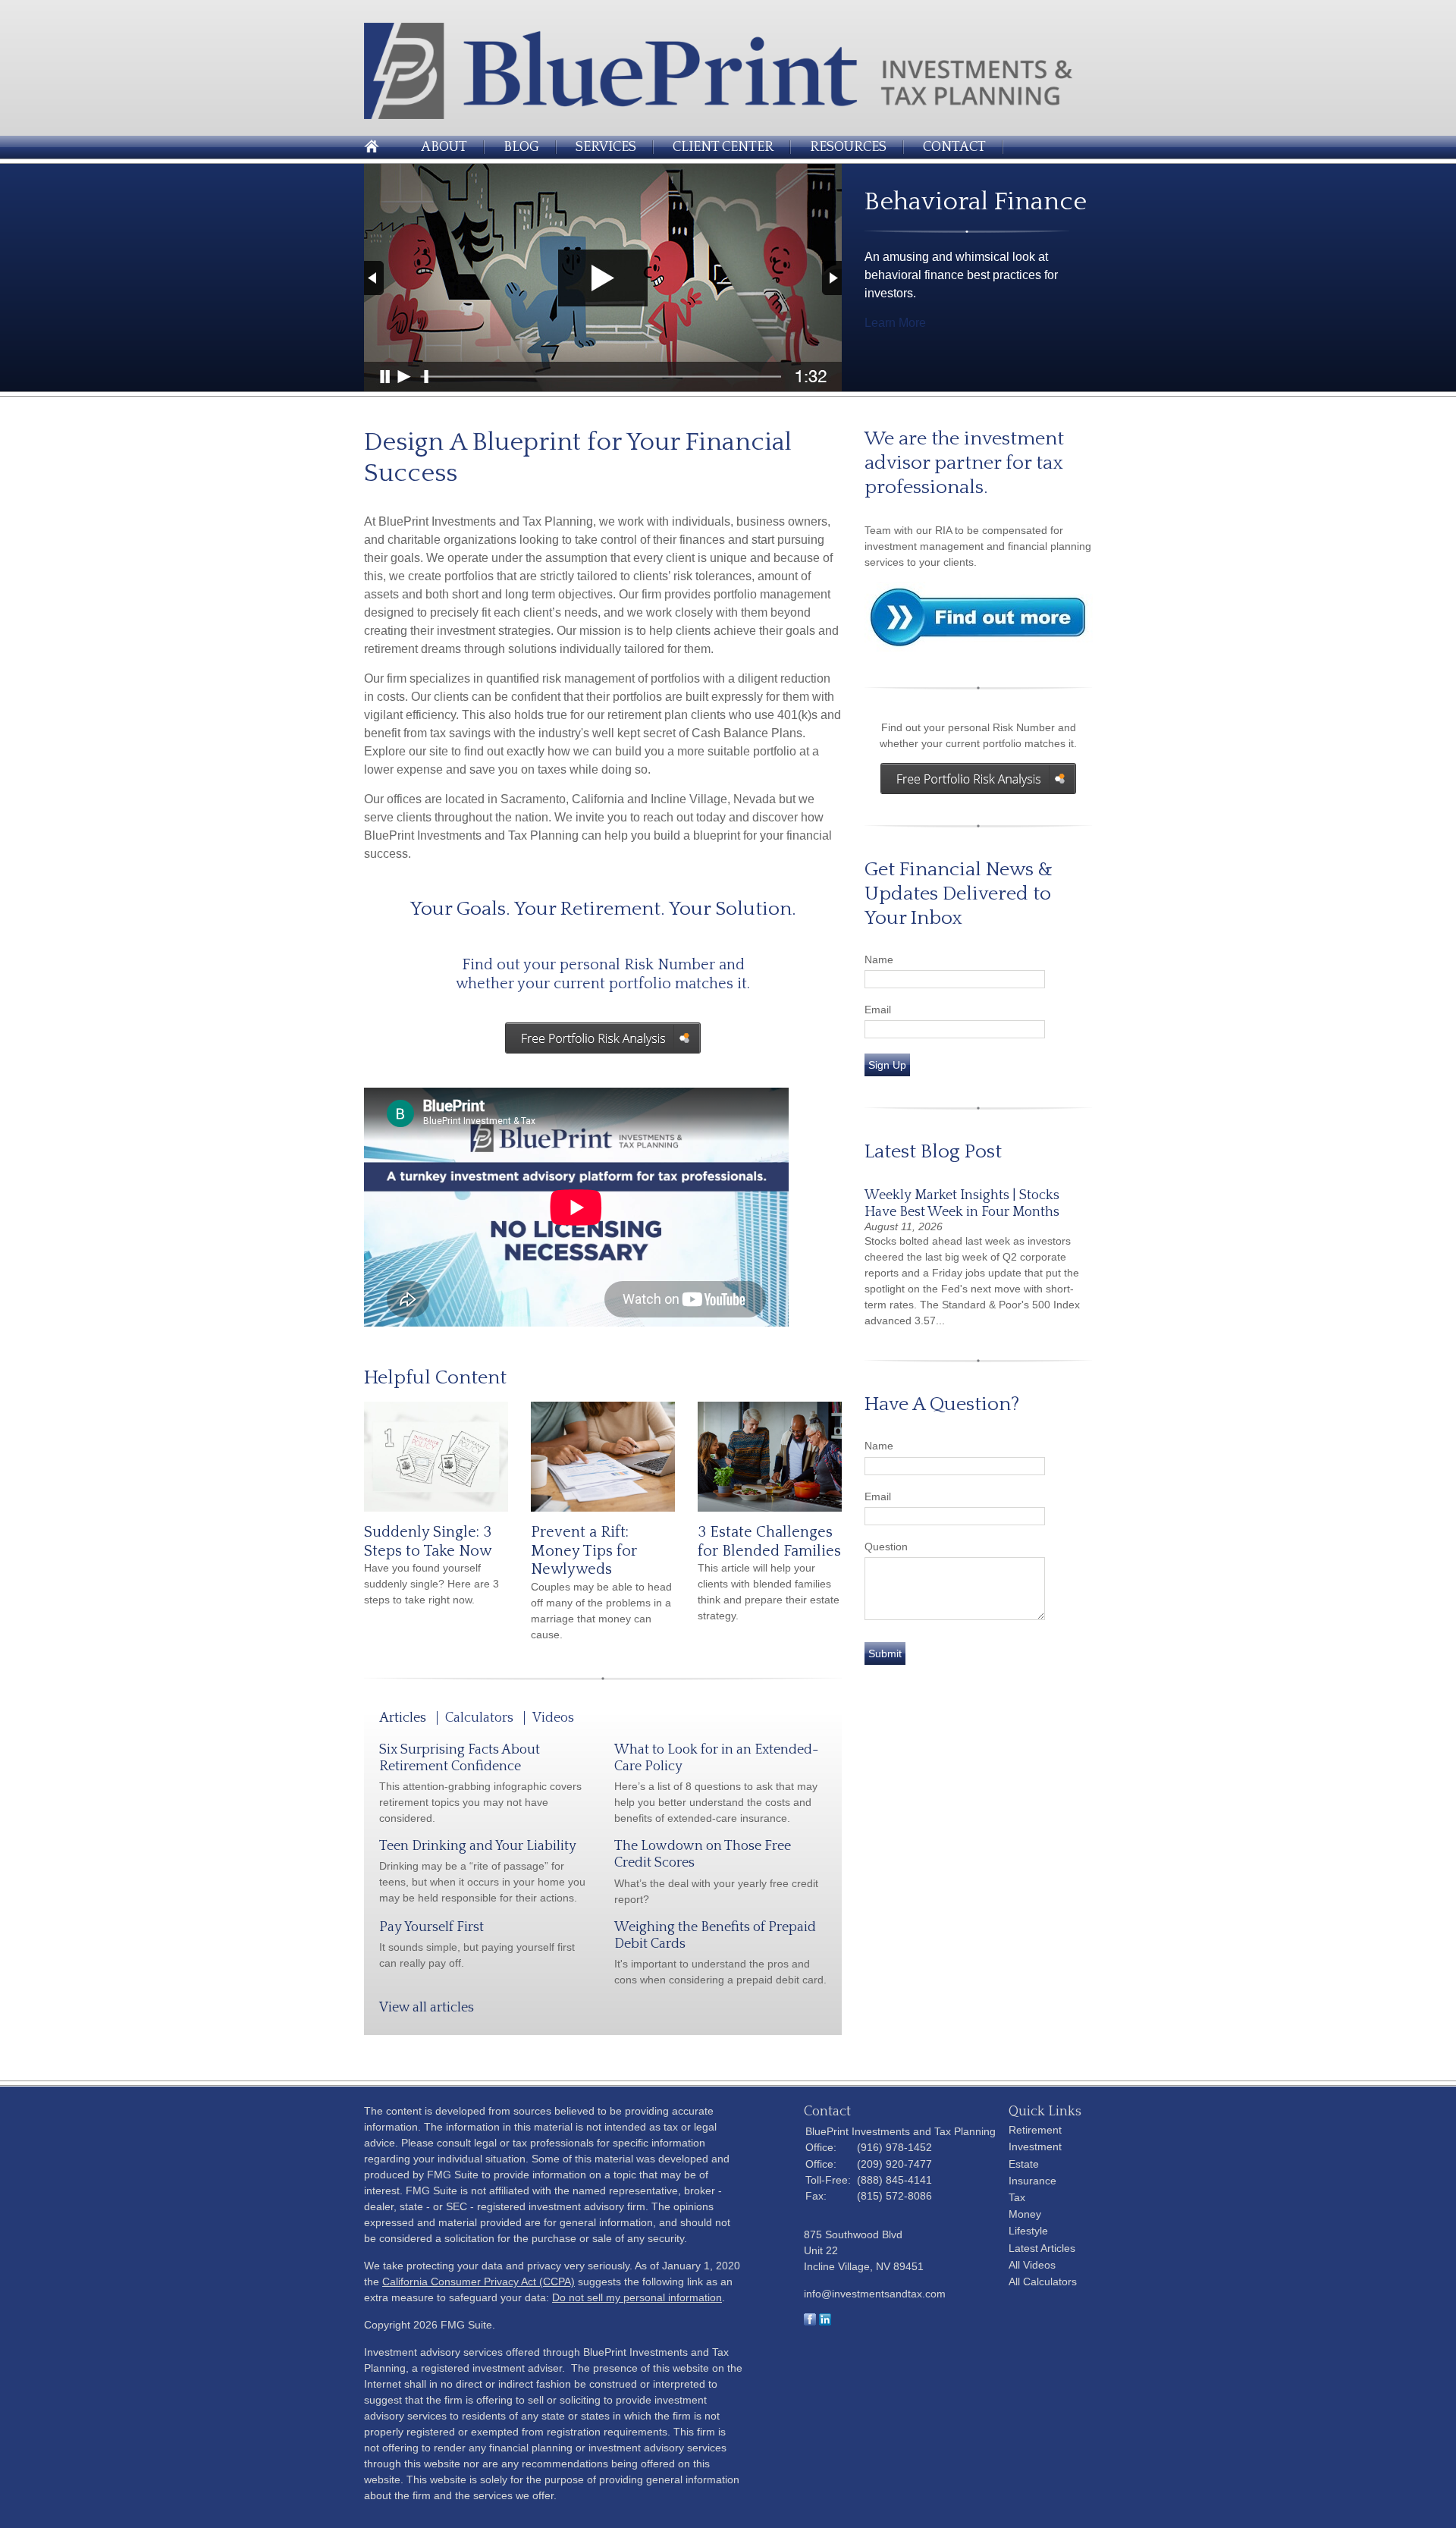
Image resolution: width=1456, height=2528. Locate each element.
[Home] (728, 115)
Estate (1024, 2164)
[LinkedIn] (825, 2322)
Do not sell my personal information (637, 2297)
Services (606, 147)
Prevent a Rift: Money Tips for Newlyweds (584, 1551)
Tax (1017, 2197)
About (444, 147)
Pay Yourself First (431, 1927)
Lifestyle (1028, 2231)
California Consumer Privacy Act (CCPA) (479, 2281)
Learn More (895, 323)
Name (879, 959)
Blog (521, 147)
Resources (848, 147)
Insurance (1032, 2181)
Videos (553, 1718)
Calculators (479, 1718)
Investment (1035, 2146)
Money (1025, 2214)
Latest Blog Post (933, 1152)
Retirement (1035, 2130)
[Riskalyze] (978, 779)
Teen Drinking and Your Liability (478, 1846)
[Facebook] (810, 2322)
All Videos (1032, 2265)
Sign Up (887, 1065)
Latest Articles (1042, 2248)
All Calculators (1043, 2281)
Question (886, 1547)
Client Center (723, 147)
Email (878, 1010)
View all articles (427, 2008)
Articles (403, 1718)
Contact (954, 147)
